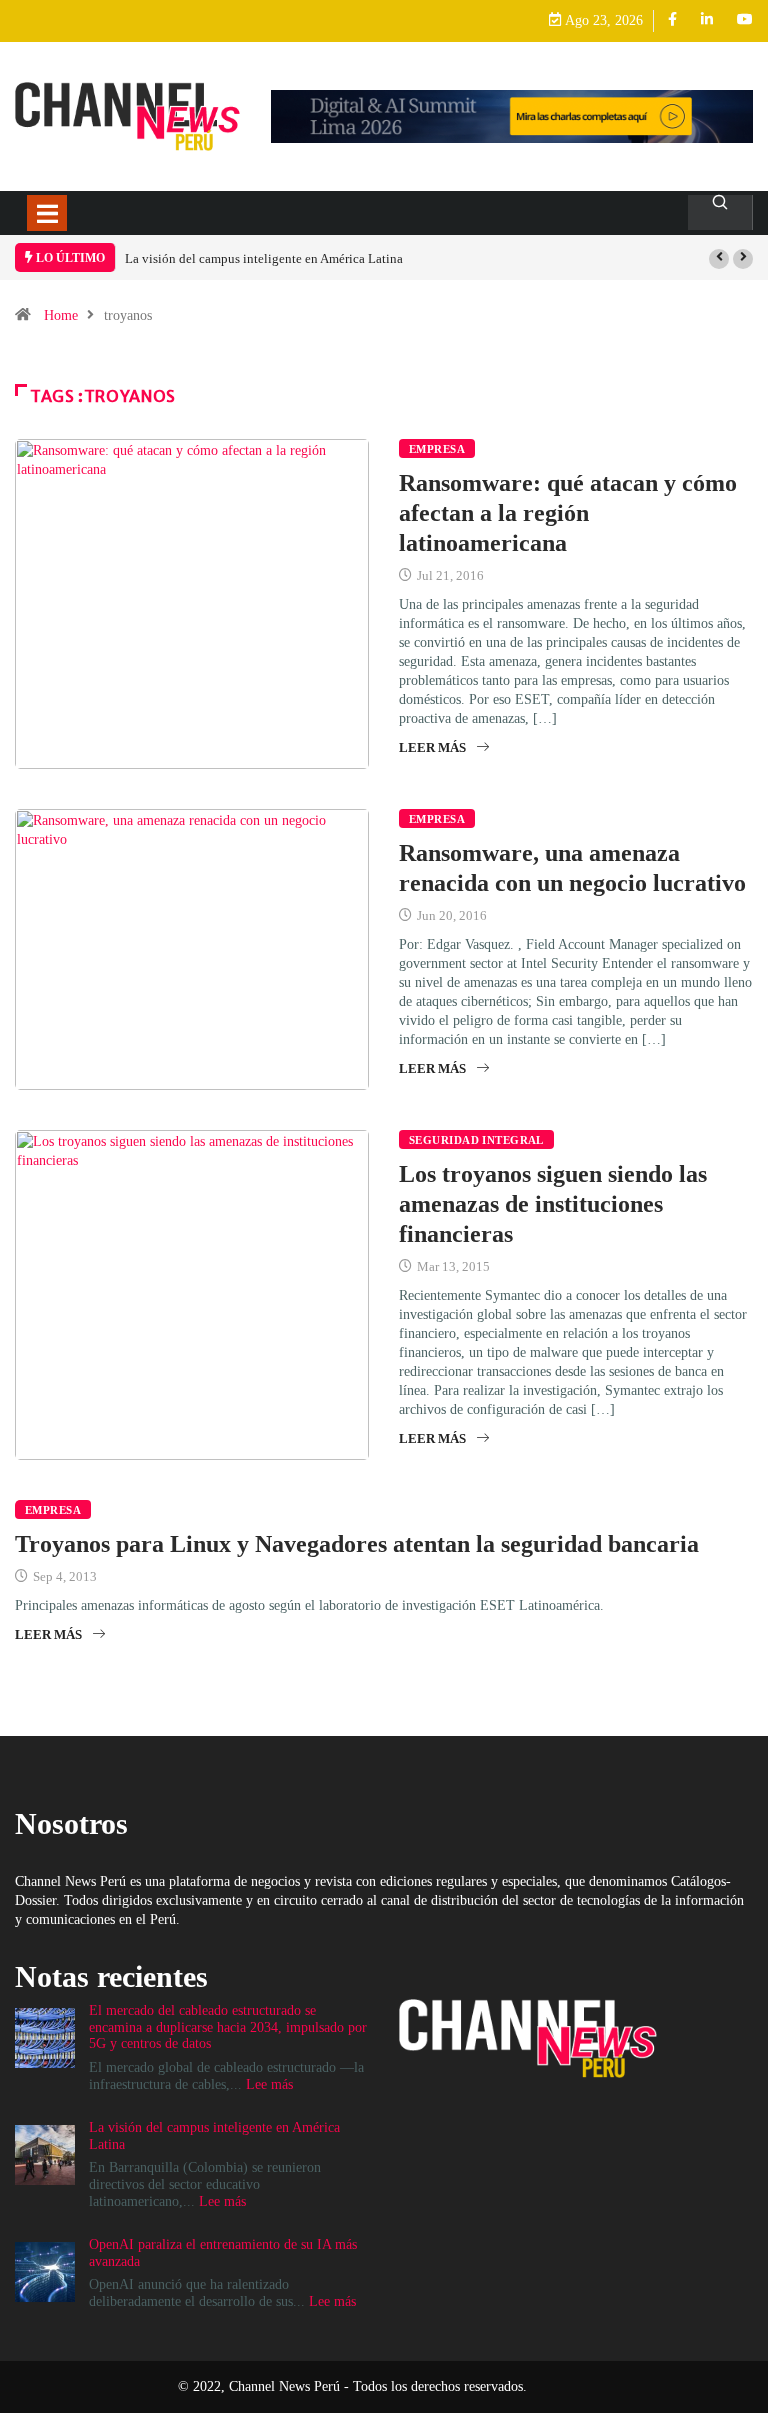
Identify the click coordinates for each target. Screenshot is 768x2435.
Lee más (269, 2084)
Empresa (437, 449)
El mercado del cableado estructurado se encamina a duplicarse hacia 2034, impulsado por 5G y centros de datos (228, 2027)
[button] (719, 259)
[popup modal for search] (720, 212)
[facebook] (672, 20)
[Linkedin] (707, 20)
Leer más (432, 747)
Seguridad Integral (476, 1140)
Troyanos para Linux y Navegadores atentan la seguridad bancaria (357, 1544)
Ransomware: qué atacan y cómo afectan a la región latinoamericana (568, 513)
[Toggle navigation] (47, 213)
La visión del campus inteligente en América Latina (264, 258)
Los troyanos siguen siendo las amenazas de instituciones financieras (553, 1204)
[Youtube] (745, 20)
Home (61, 315)
